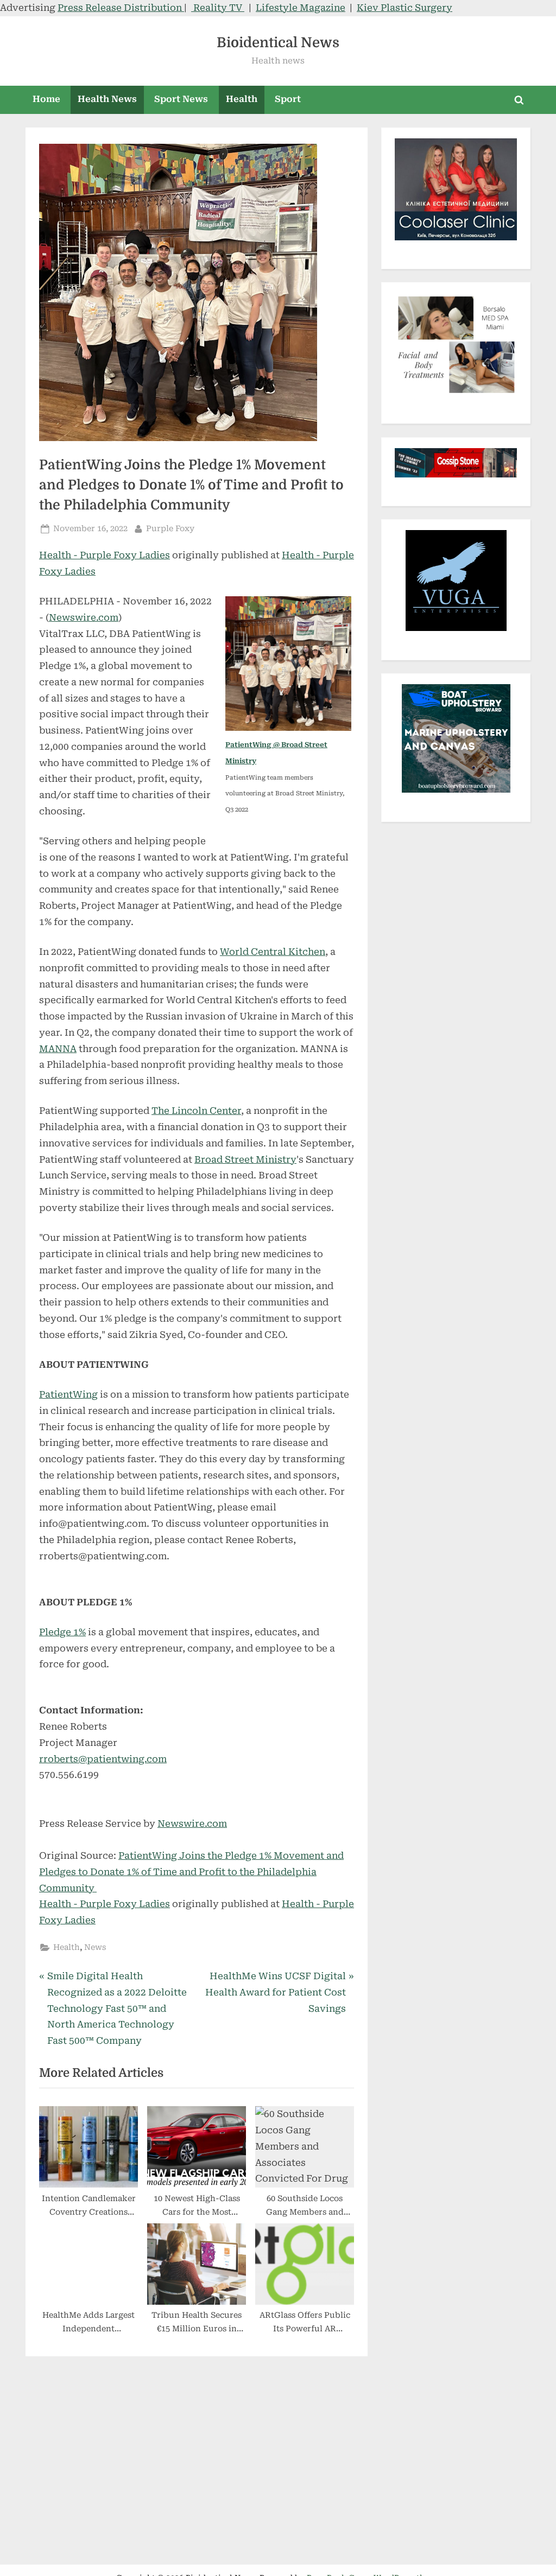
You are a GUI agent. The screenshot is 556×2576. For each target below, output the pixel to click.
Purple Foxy (170, 528)
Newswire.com (84, 617)
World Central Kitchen (273, 952)
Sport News (181, 99)
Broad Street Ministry (245, 1159)
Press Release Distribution (121, 8)
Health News (107, 99)
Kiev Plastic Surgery (405, 8)
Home (46, 99)
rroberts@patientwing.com (103, 1759)
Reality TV (218, 8)
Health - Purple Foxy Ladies (105, 555)
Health (242, 99)
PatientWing (68, 1394)
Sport (288, 99)
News (95, 1947)
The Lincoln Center (196, 1111)
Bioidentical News (278, 43)
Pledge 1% (62, 1632)
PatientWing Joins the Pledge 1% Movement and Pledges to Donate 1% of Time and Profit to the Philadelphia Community (191, 1872)
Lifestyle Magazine (301, 8)
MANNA (58, 1049)
